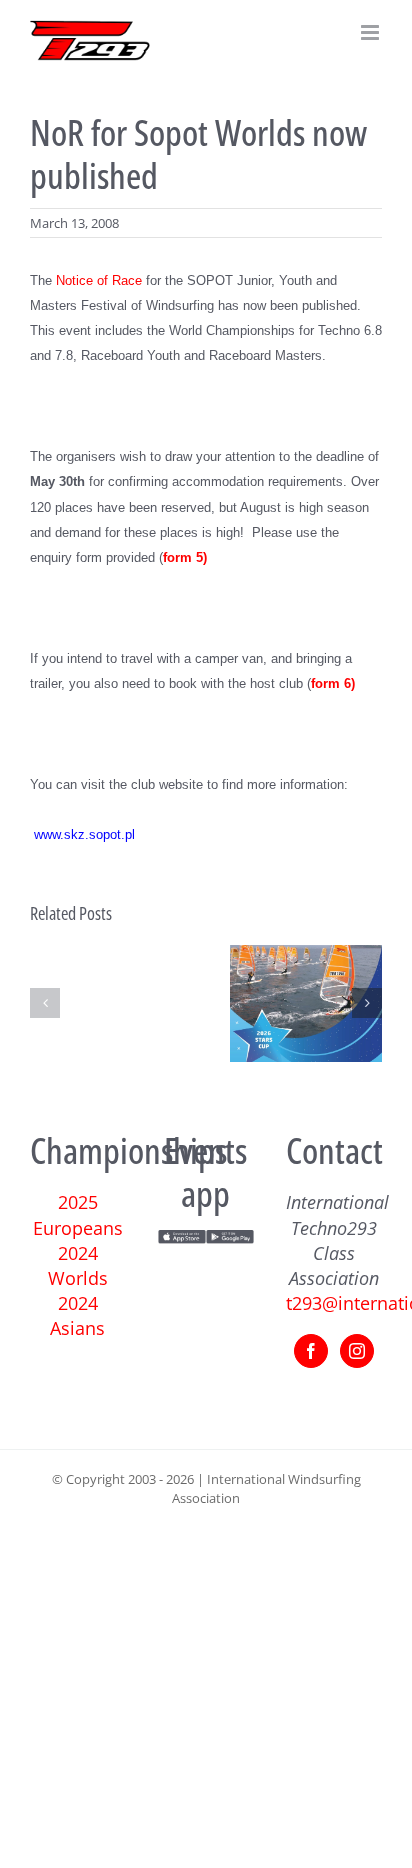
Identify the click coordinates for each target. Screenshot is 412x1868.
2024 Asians (77, 1315)
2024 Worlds (78, 1265)
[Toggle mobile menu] (371, 32)
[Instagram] (357, 1351)
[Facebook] (311, 1351)
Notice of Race (99, 280)
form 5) (185, 557)
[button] (45, 1003)
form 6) (333, 683)
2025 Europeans (78, 1214)
